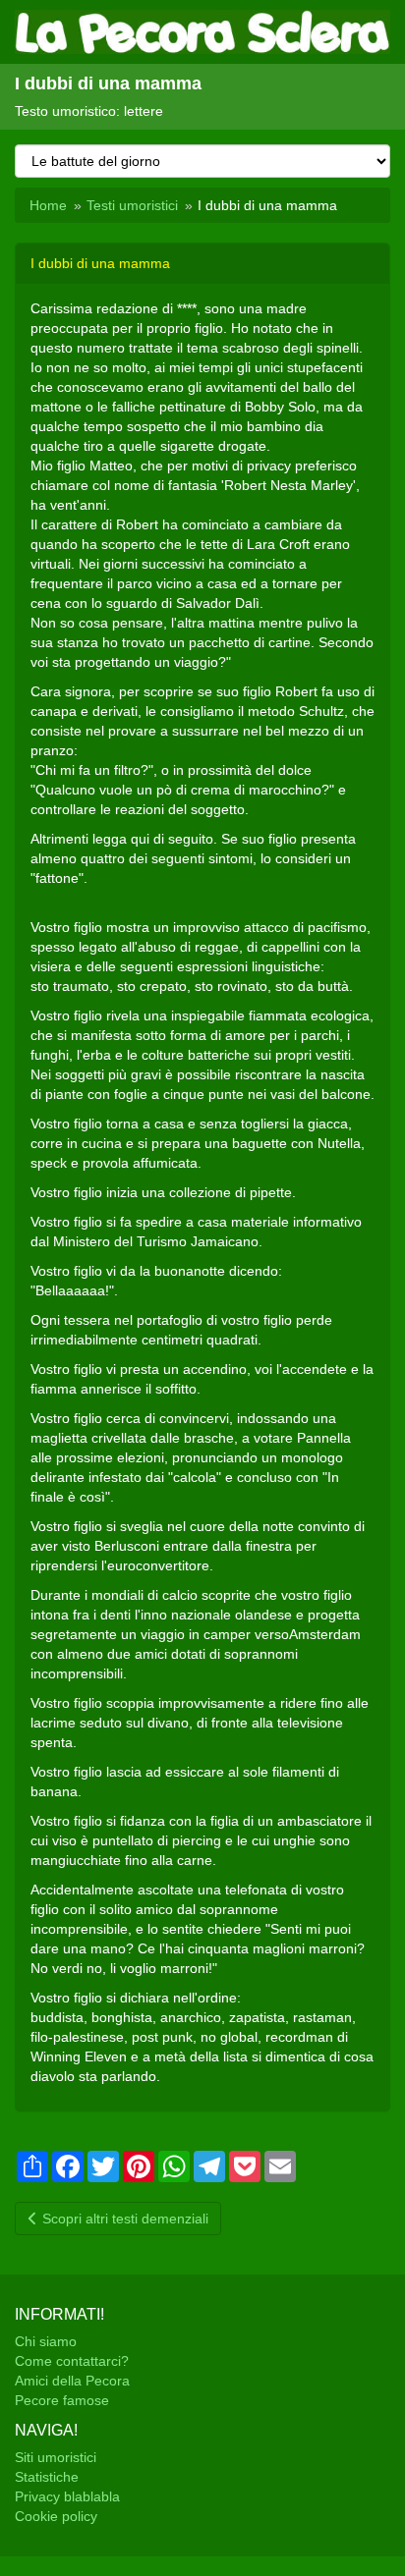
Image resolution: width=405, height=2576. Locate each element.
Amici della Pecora (72, 2381)
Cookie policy (56, 2516)
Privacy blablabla (67, 2496)
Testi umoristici (132, 205)
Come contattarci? (72, 2361)
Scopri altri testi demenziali (123, 2219)
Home (48, 205)
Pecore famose (62, 2400)
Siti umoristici (56, 2457)
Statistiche (47, 2477)
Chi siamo (46, 2341)
